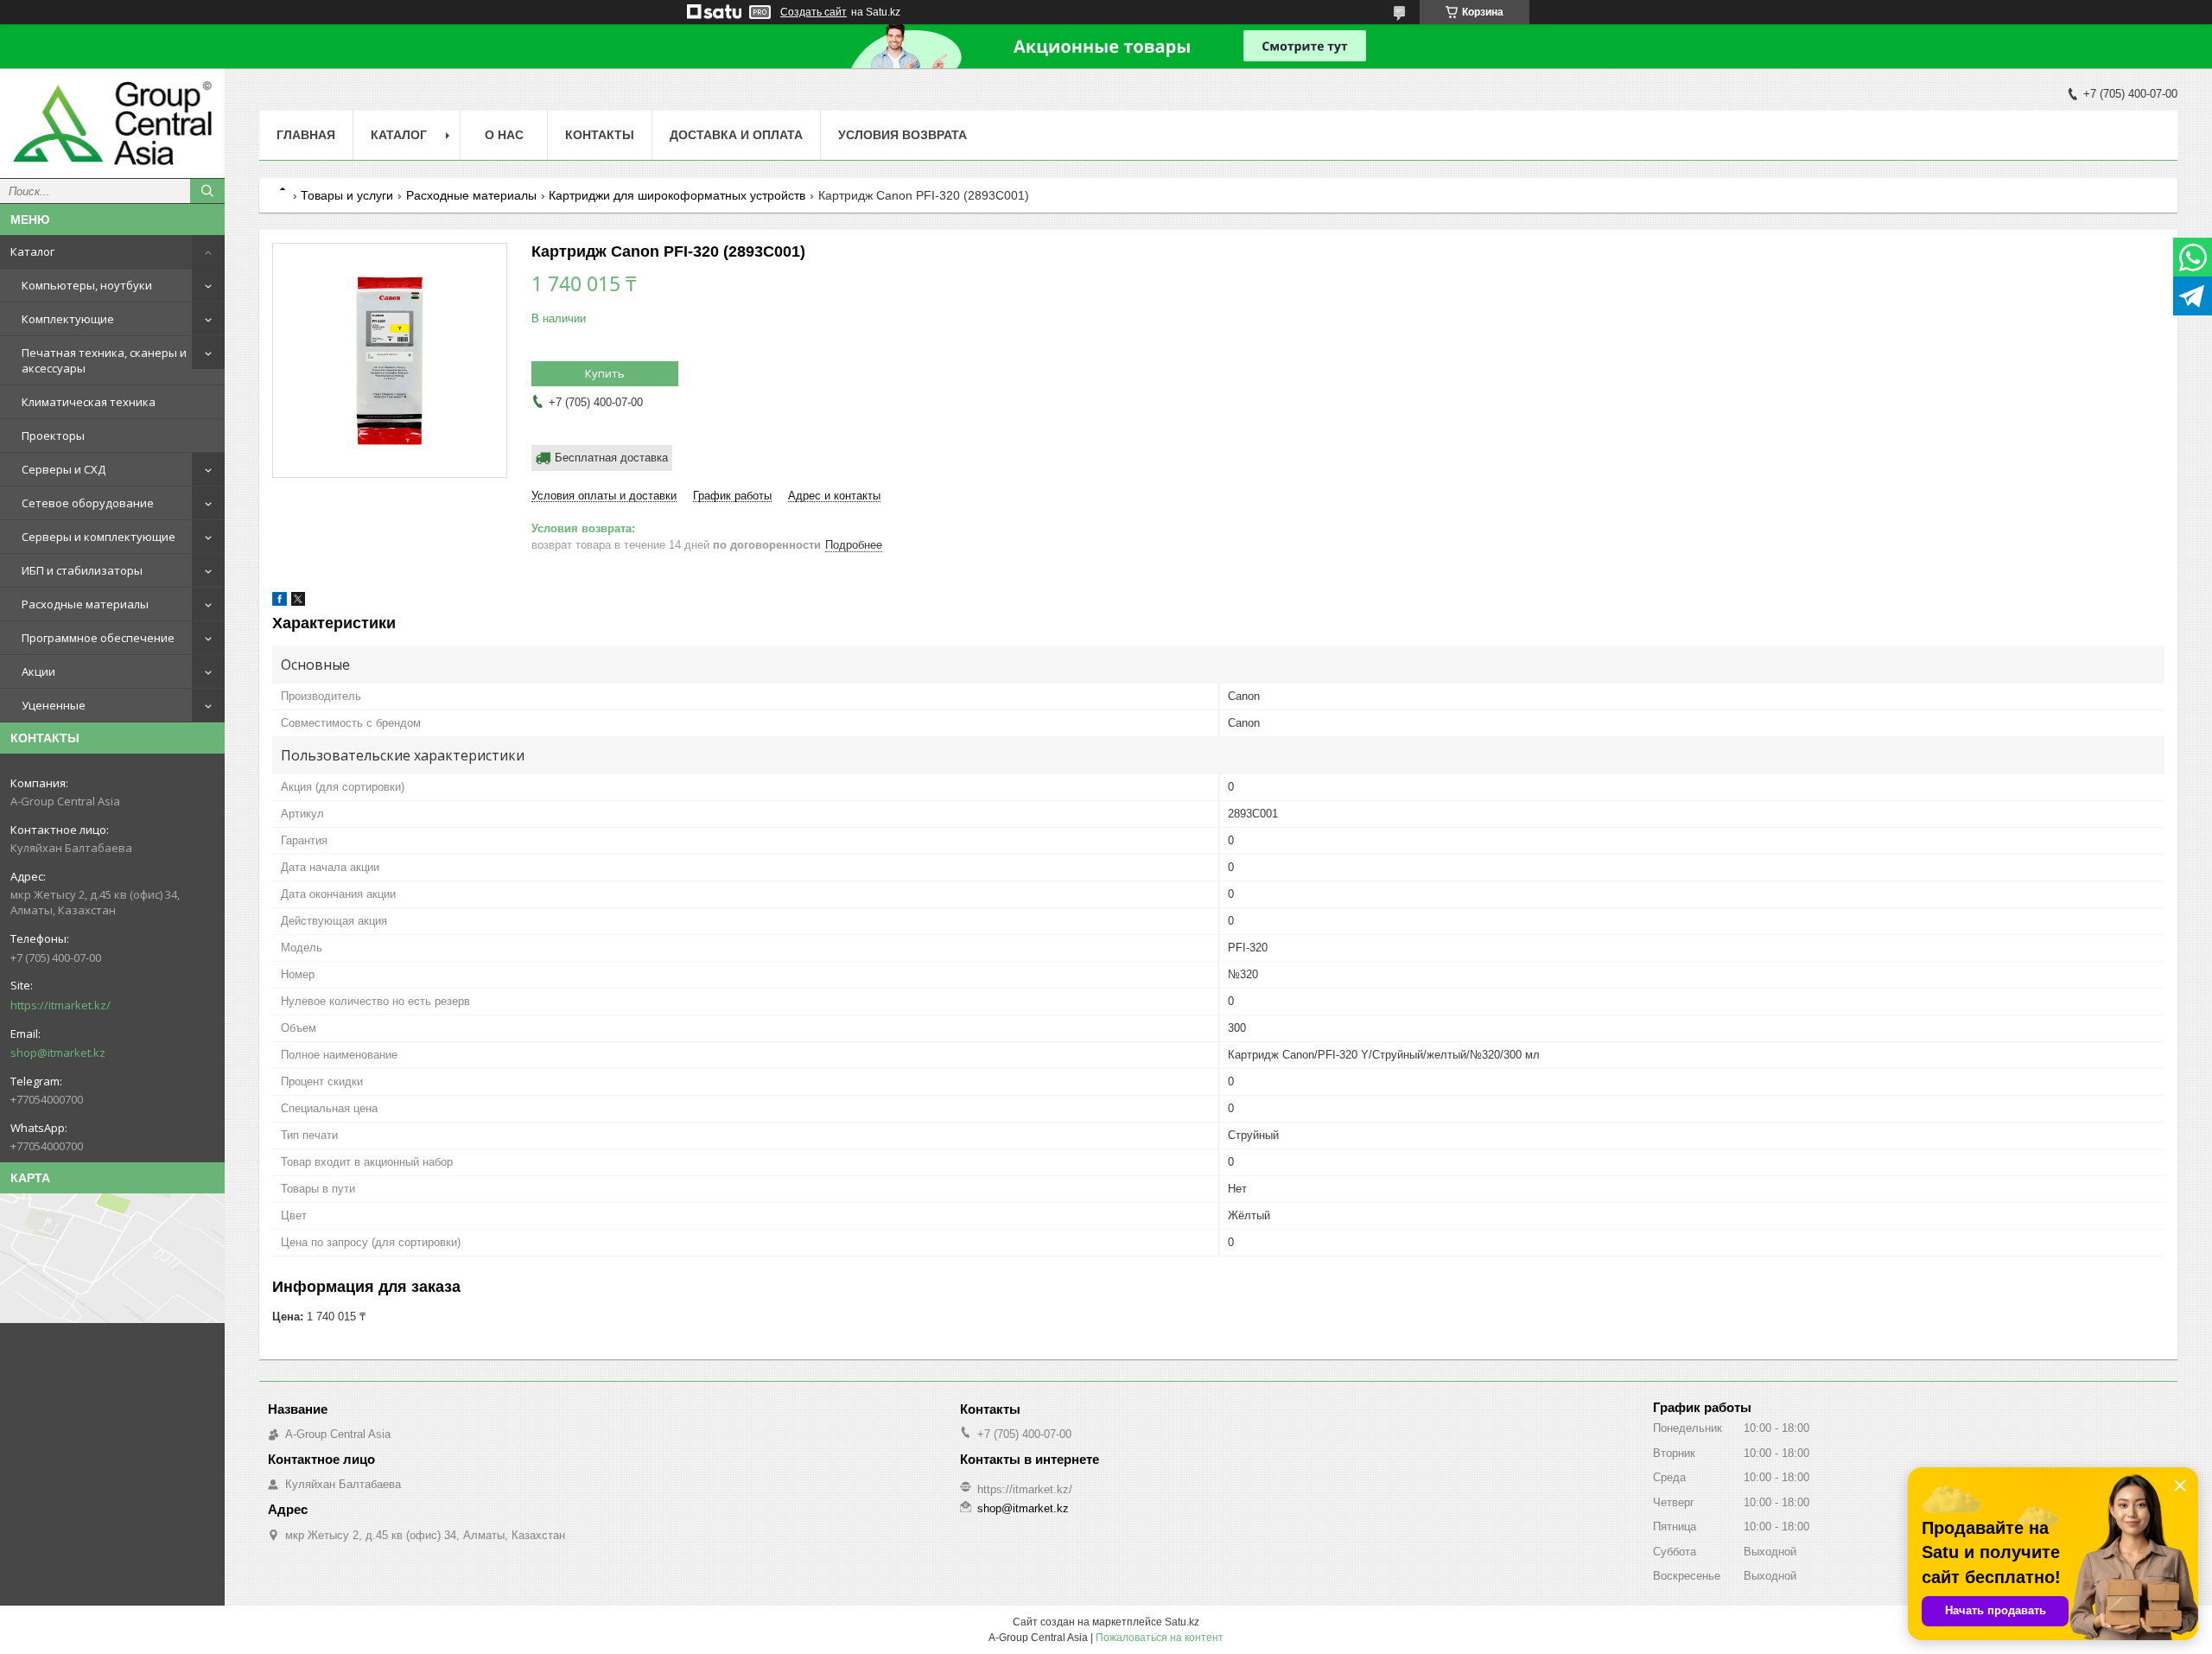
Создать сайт (814, 12)
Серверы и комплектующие (99, 537)
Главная (306, 135)
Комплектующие (68, 319)
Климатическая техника (89, 402)
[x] (298, 602)
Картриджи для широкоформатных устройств (677, 195)
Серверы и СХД (64, 469)
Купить (605, 373)
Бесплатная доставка (611, 458)
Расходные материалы (85, 604)
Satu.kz (1182, 1622)
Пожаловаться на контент (1160, 1638)
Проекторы (53, 436)
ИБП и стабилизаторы (82, 570)
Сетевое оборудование (88, 503)
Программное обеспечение (98, 638)
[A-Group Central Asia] (112, 123)
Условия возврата (903, 135)
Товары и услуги (347, 195)
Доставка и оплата (736, 135)
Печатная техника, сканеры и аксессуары (104, 360)
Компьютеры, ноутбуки (87, 285)
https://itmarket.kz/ (60, 1005)
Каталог (32, 251)
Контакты (600, 135)
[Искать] (207, 191)
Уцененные (54, 705)
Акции (38, 671)
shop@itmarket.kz (58, 1053)
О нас (504, 135)
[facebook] (280, 602)
